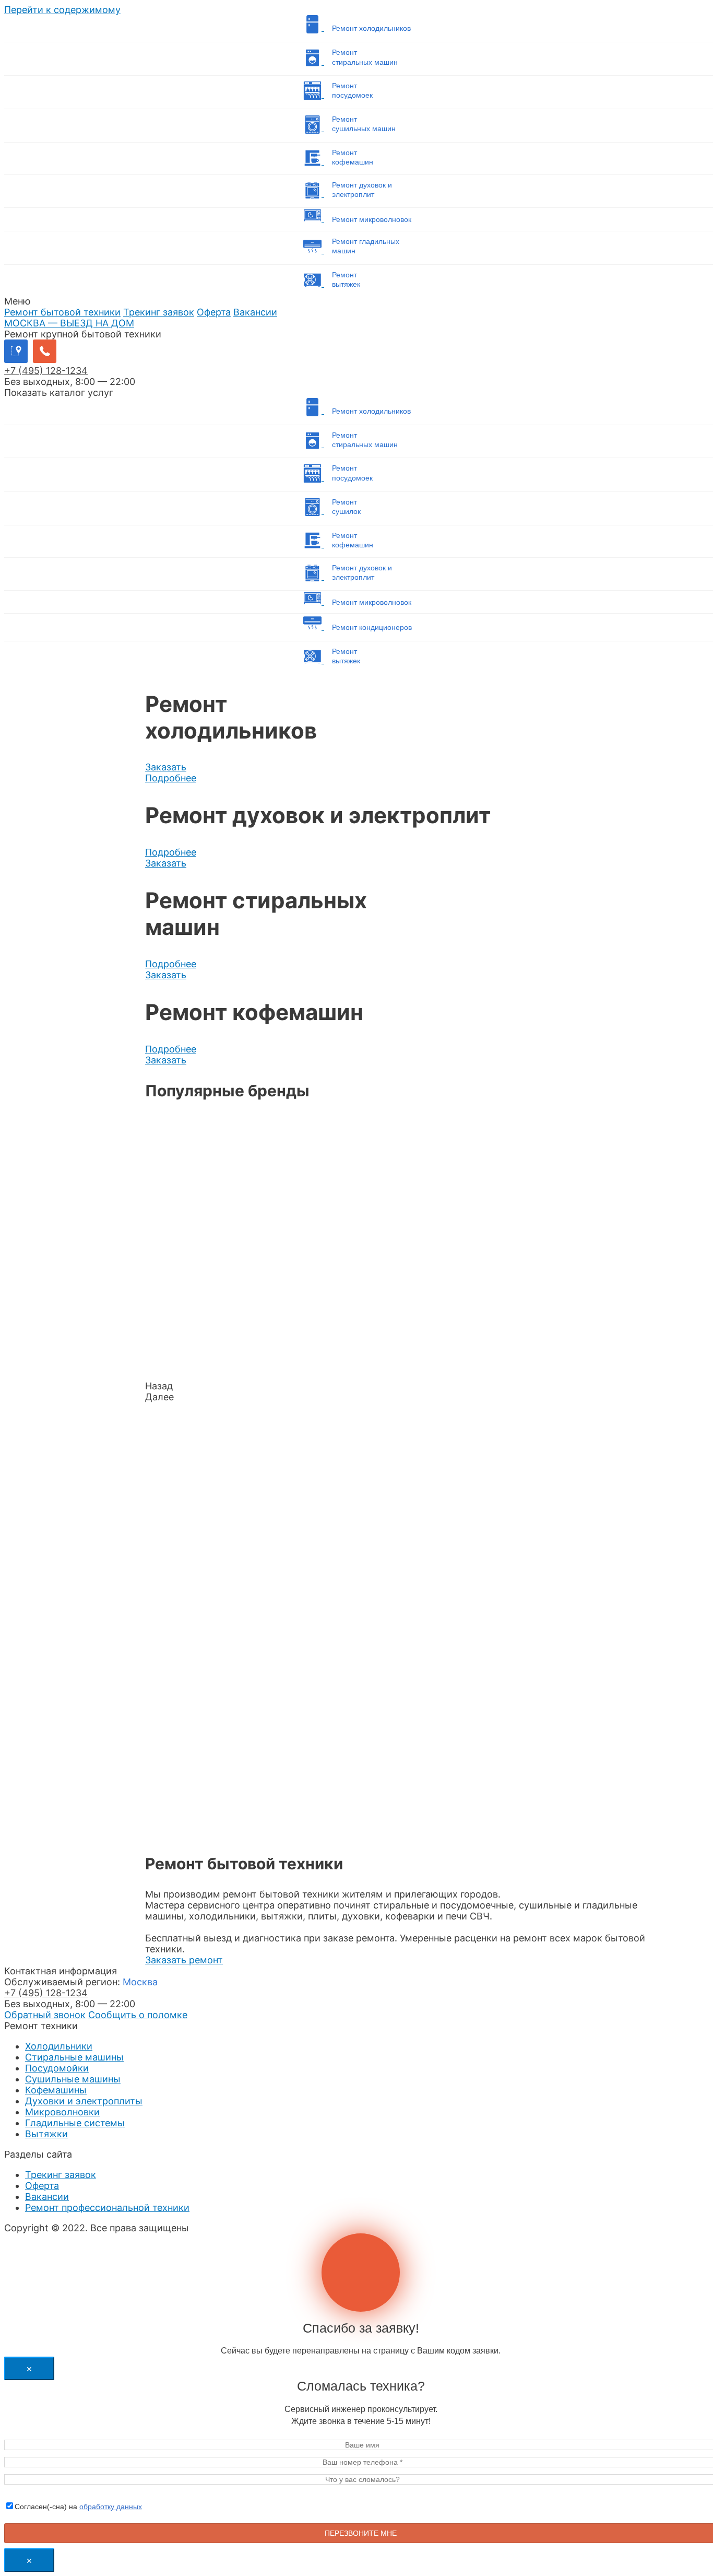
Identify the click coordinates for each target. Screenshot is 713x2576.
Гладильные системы (75, 2123)
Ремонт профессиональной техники (107, 2208)
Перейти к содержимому (62, 10)
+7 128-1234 (46, 371)
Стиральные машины (74, 2057)
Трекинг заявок (159, 312)
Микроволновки (62, 2112)
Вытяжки (46, 2134)
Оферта (214, 312)
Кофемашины (56, 2090)
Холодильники (59, 2046)
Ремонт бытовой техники (62, 312)
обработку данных (111, 2507)
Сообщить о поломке (138, 2015)
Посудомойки (57, 2068)
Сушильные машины (73, 2079)
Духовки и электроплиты (84, 2101)
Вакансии (255, 312)
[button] (166, 767)
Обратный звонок (45, 2015)
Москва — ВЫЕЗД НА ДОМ (69, 323)
